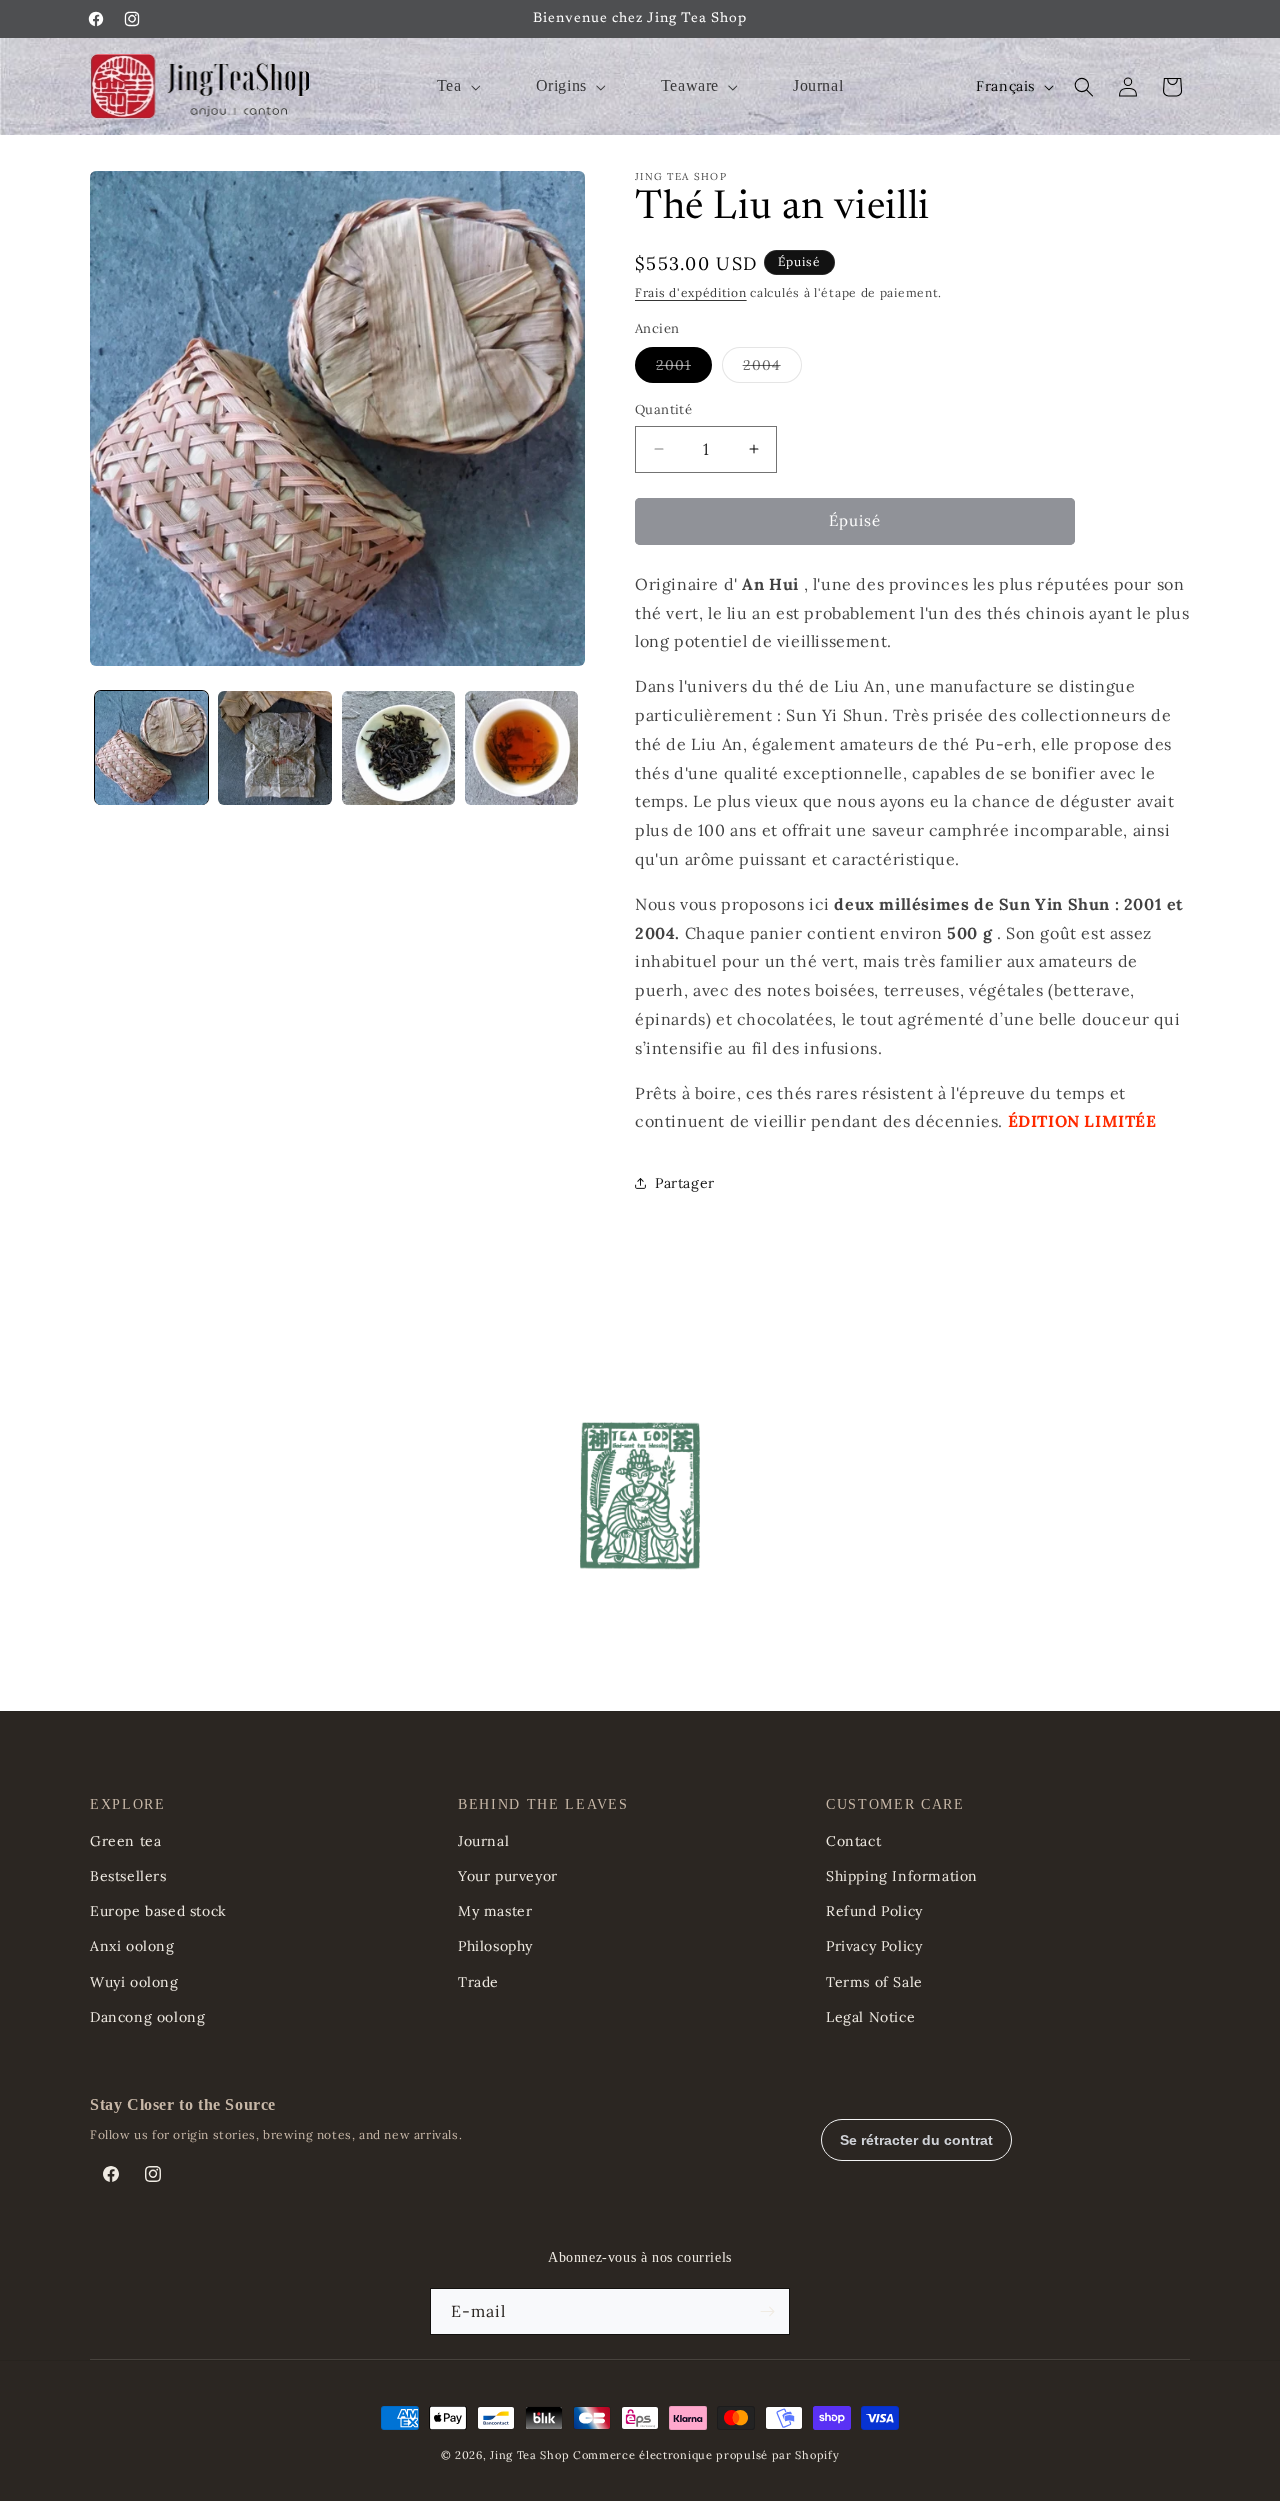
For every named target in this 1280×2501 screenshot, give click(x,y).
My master (495, 1911)
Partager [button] (685, 1183)
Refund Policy (874, 1911)
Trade (478, 1982)
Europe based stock (158, 1911)
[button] (457, 86)
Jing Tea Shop (529, 2455)
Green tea (125, 1841)
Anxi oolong (132, 1946)
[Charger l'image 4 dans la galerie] (521, 747)
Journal (483, 1841)
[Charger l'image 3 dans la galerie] (398, 747)
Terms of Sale (874, 1982)
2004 (772, 369)
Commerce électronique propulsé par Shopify (706, 2455)
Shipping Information (902, 1876)
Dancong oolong (147, 2017)
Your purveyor (508, 1876)
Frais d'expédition (691, 292)
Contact (853, 1841)
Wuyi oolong (134, 1982)
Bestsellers (128, 1876)
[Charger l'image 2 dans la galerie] (274, 747)
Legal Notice (870, 2017)
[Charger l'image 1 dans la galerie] (151, 747)
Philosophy (495, 1946)
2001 (684, 369)
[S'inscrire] (767, 2311)
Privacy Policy (874, 1946)
